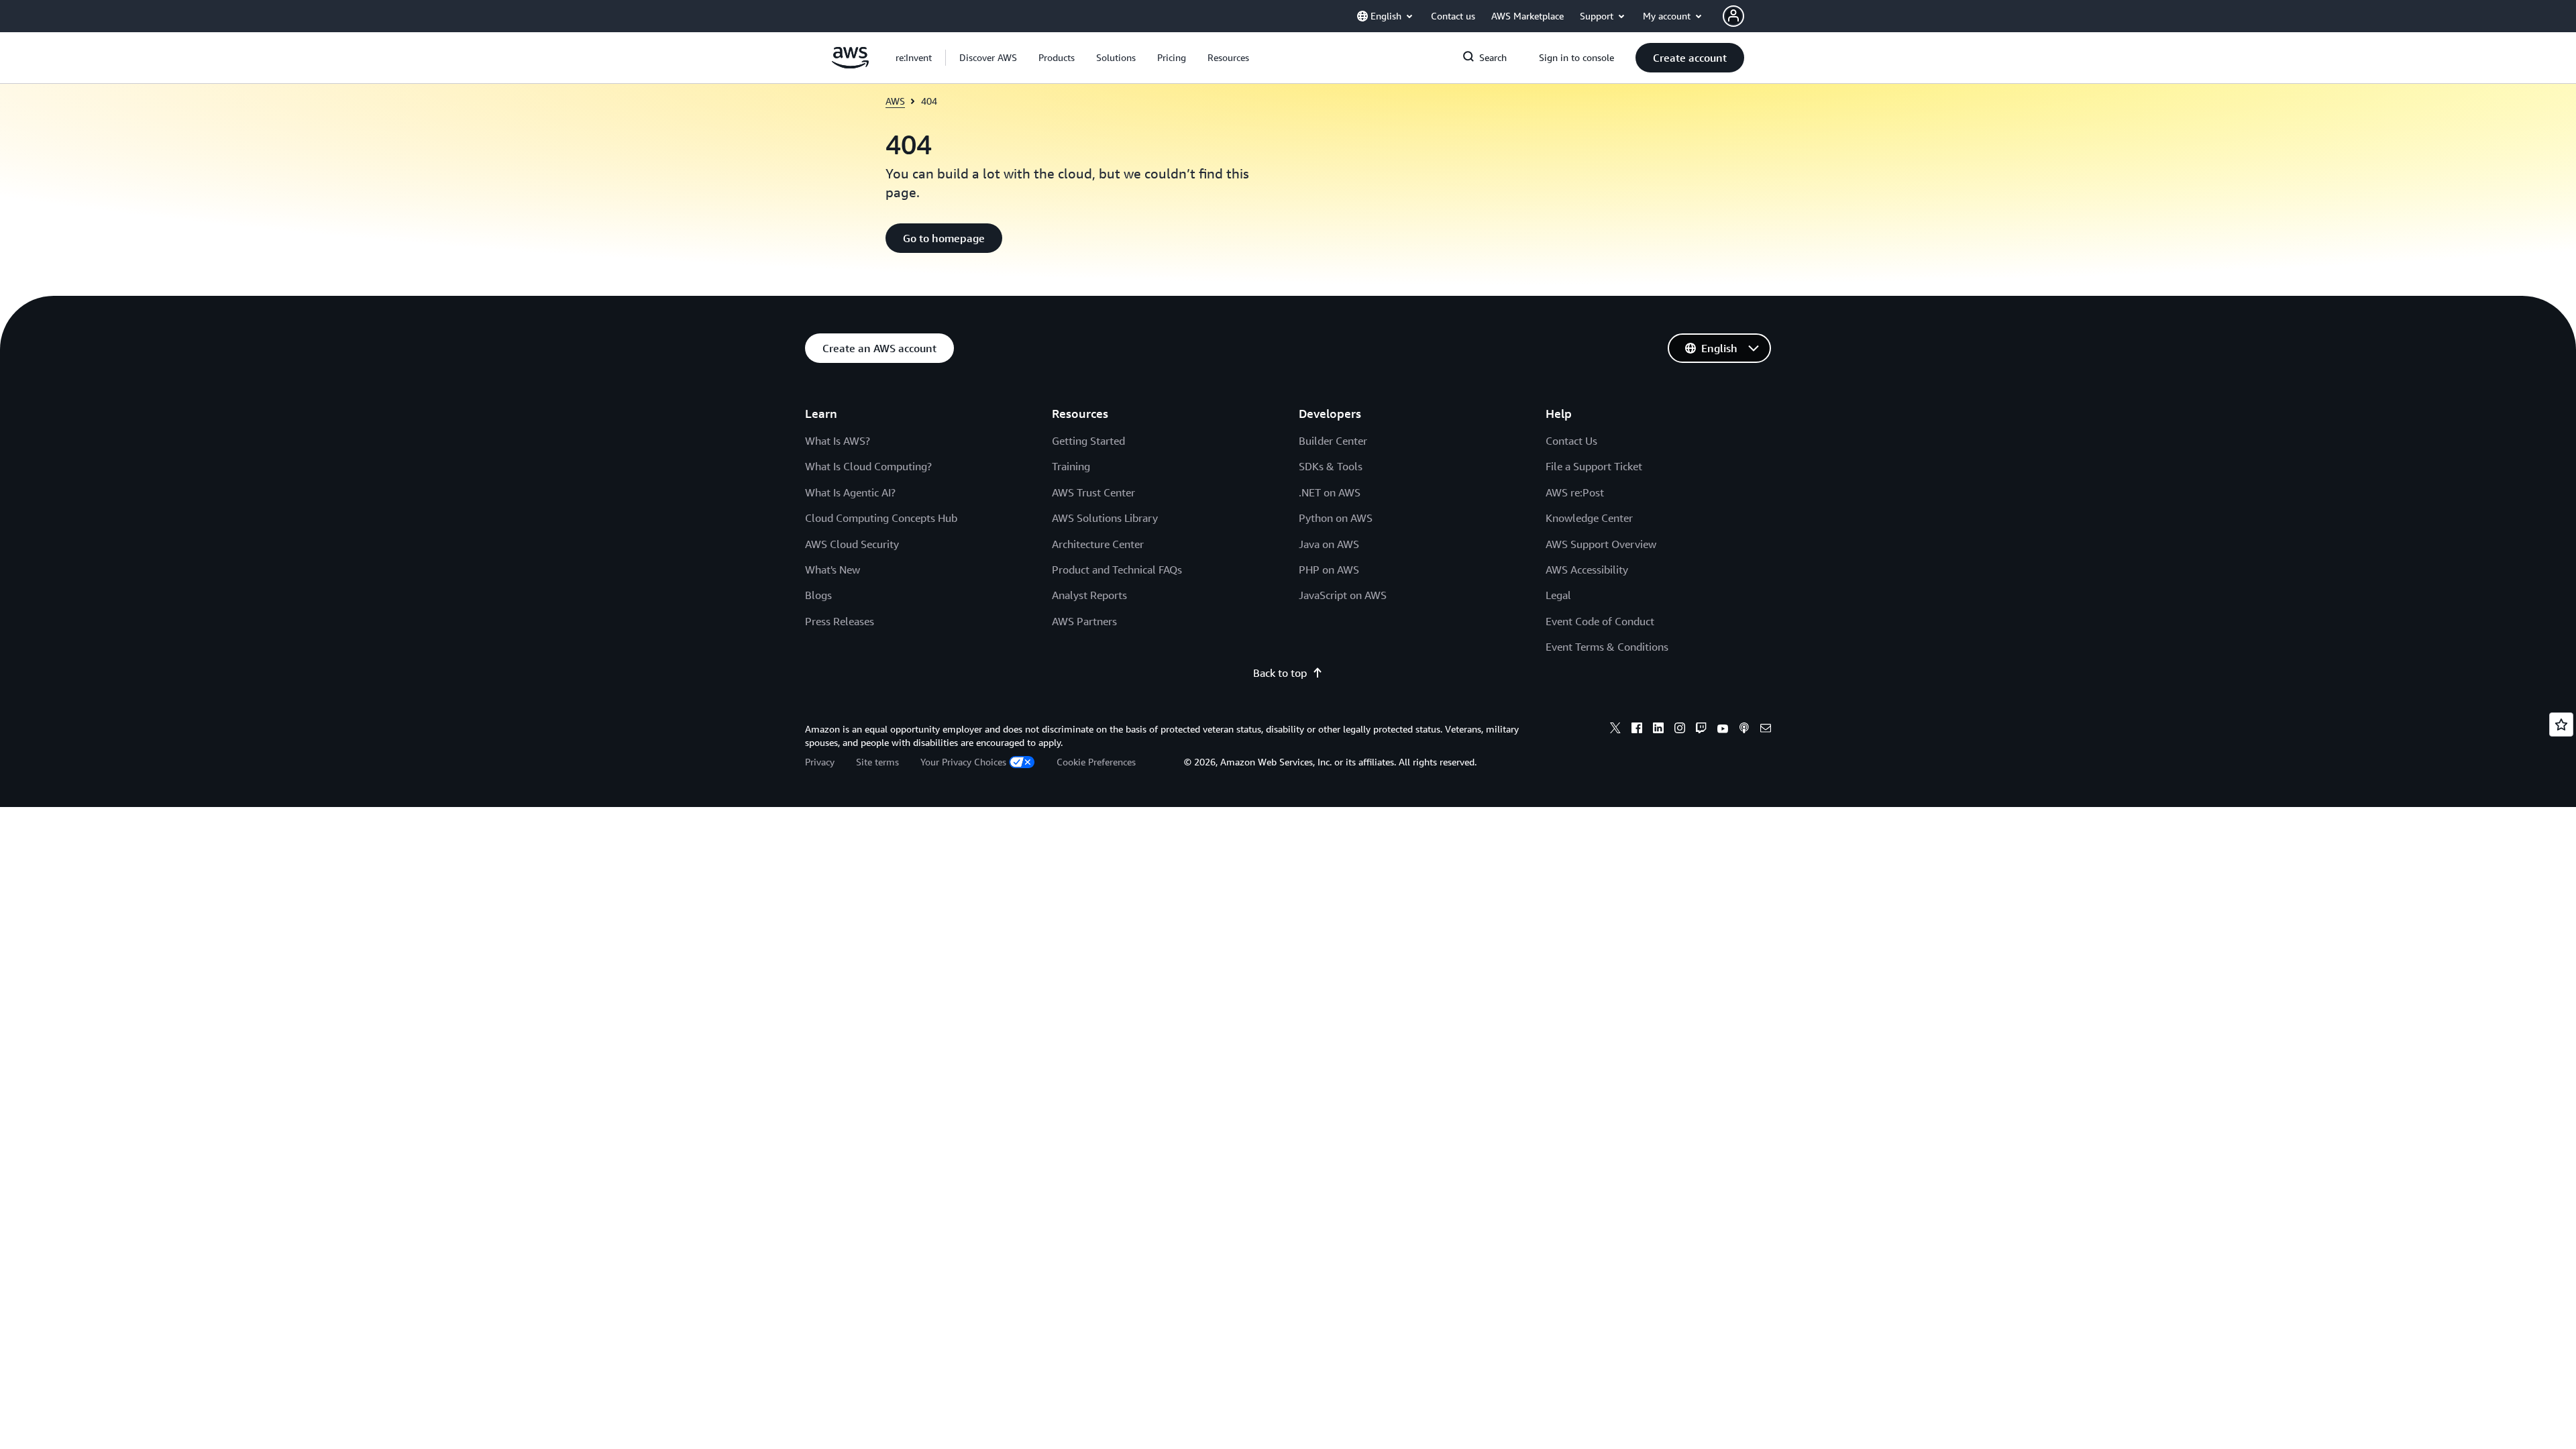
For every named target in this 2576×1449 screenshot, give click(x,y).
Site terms (877, 762)
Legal (1558, 595)
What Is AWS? (838, 441)
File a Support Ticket (1594, 466)
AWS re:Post (1575, 492)
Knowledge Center (1589, 518)
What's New (833, 570)
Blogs (818, 595)
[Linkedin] (1658, 730)
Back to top (1280, 673)
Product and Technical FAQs (1117, 570)
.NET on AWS (1330, 492)
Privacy (820, 762)
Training (1071, 466)
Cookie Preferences (1096, 762)
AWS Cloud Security (852, 544)
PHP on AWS (1329, 570)
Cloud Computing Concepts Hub (881, 518)
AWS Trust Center (1093, 492)
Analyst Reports (1089, 595)
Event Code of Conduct (1600, 621)
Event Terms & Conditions (1607, 647)
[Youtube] (1723, 730)
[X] (1615, 730)
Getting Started (1088, 441)
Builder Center (1333, 441)
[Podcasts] (1744, 730)
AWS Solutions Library (1105, 518)
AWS (895, 101)
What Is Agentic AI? (850, 492)
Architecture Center (1098, 544)
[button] (988, 58)
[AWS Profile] (1733, 16)
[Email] (1766, 730)
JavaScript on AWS (1343, 595)
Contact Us (1571, 441)
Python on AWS (1336, 518)
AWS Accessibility (1587, 570)
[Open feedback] (2561, 724)
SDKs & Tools (1331, 466)
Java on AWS (1329, 544)
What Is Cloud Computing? (868, 466)
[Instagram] (1680, 730)
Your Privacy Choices (963, 762)
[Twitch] (1701, 730)
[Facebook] (1637, 730)
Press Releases (840, 621)
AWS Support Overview (1601, 544)
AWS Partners (1084, 621)
